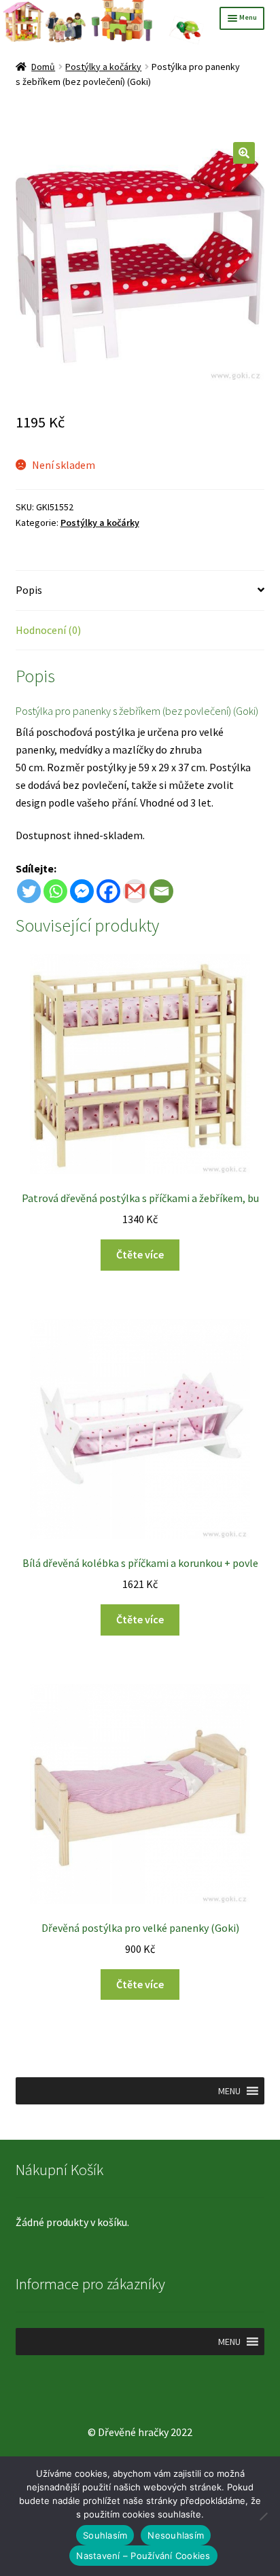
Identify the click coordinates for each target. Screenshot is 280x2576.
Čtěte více (140, 1254)
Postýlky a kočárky (103, 67)
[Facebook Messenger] (82, 891)
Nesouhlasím (176, 2535)
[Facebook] (108, 891)
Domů (43, 67)
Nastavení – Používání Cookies (143, 2556)
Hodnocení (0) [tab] (48, 630)
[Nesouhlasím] (263, 2516)
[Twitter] (29, 891)
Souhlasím (105, 2535)
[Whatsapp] (55, 891)
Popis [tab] (29, 590)
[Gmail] (135, 891)
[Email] (161, 891)
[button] (244, 153)
